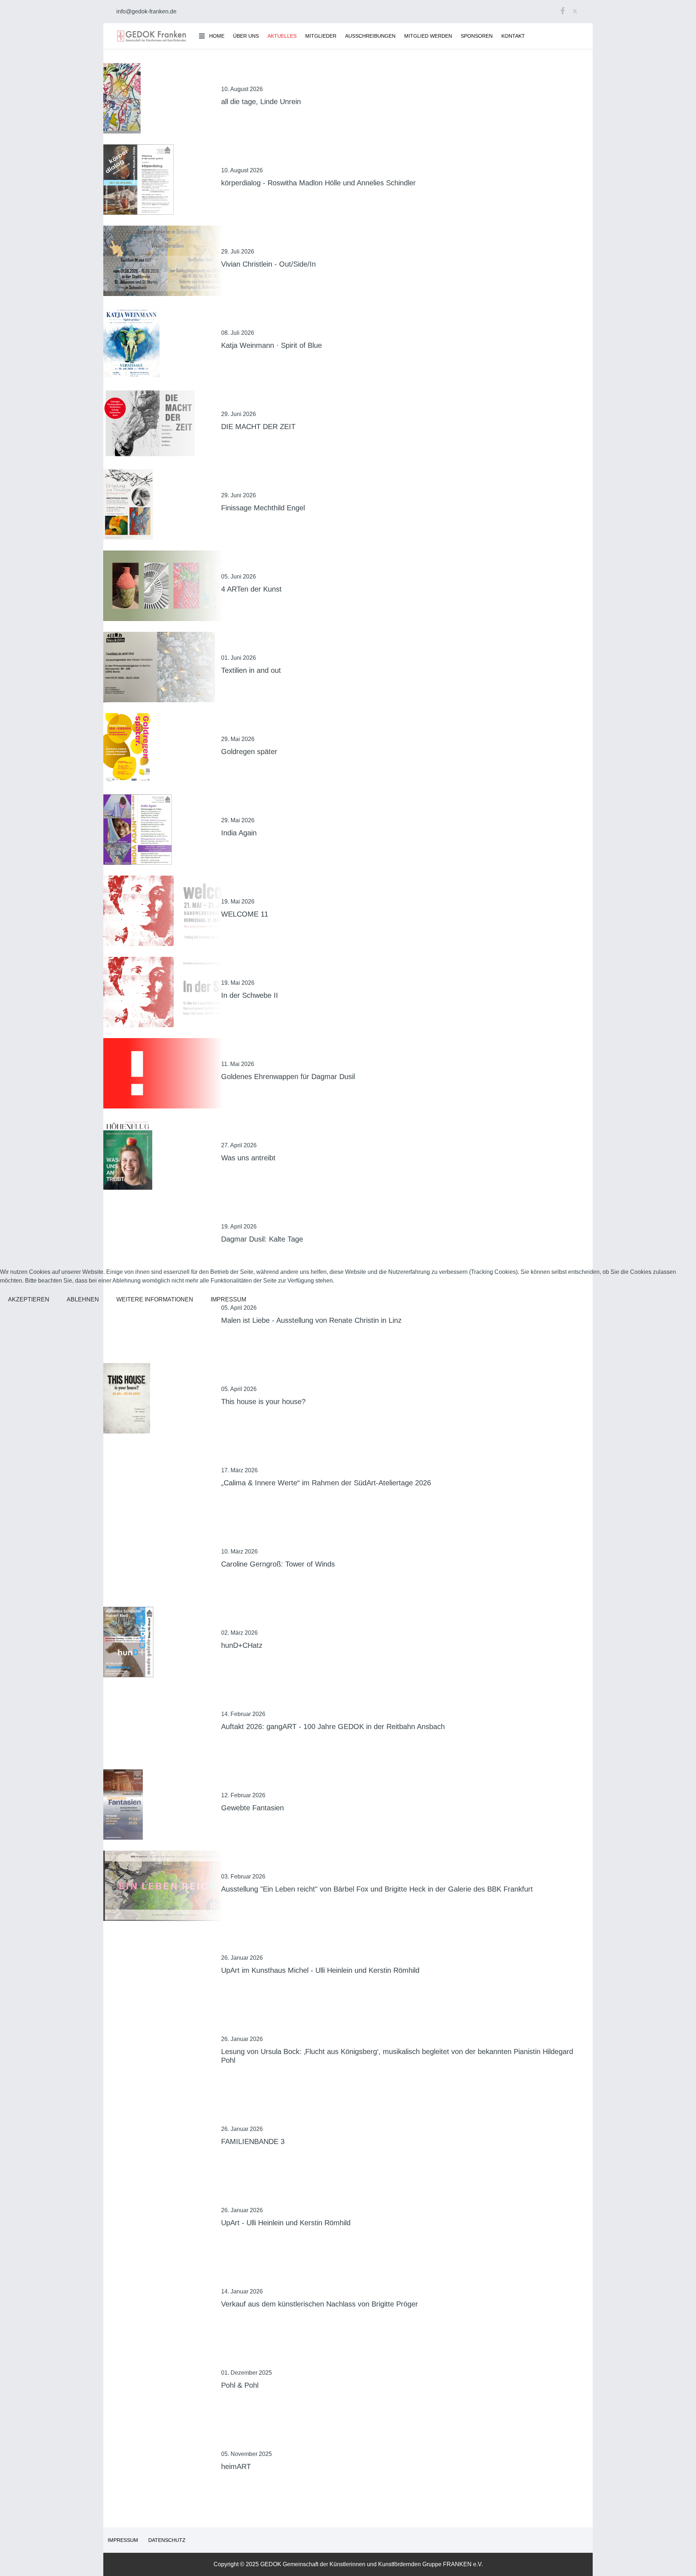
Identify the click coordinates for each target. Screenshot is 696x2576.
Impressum (228, 1299)
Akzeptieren (29, 1299)
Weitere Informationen (155, 1299)
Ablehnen (83, 1299)
